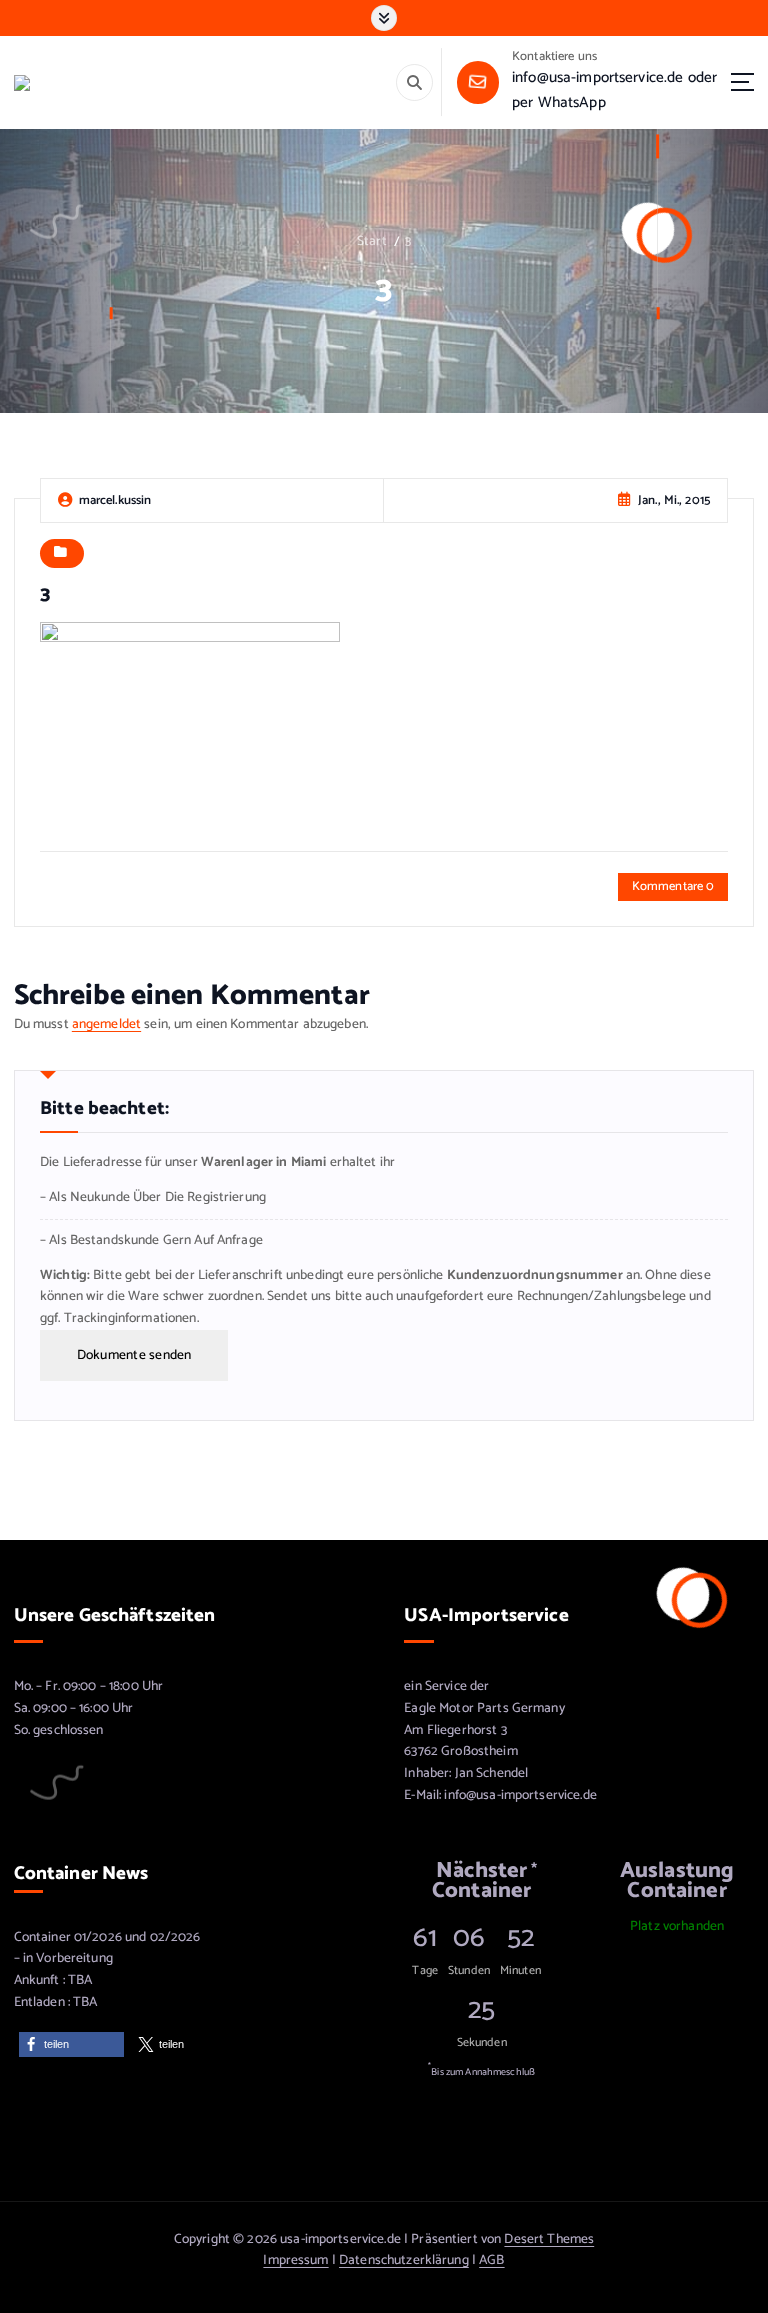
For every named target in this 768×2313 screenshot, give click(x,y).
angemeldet (106, 1024)
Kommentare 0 (673, 886)
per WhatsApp (559, 102)
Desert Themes (549, 2239)
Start (372, 241)
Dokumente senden (134, 1355)
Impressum (295, 2260)
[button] (71, 2044)
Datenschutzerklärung (404, 2260)
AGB (491, 2260)
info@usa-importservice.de (597, 77)
